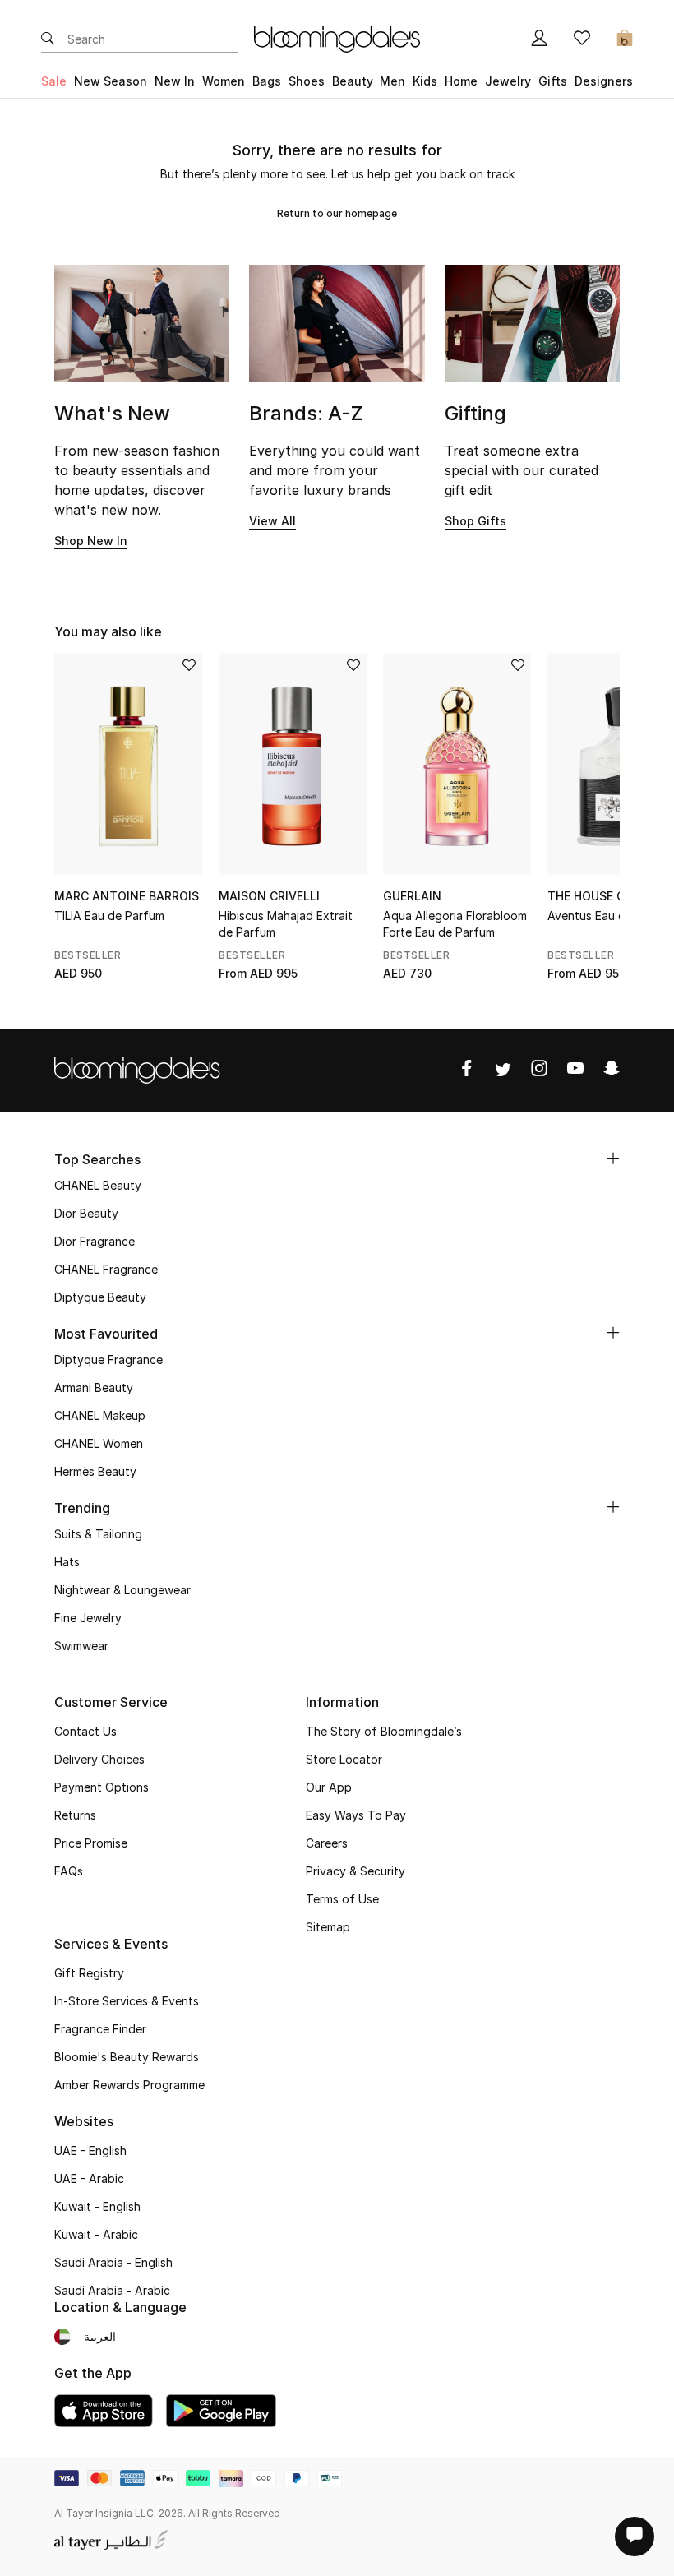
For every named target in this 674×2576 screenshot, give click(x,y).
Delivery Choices (99, 1759)
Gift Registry (89, 1973)
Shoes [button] (307, 81)
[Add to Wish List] (189, 666)
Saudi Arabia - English (113, 2262)
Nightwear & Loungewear (122, 1590)
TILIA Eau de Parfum (109, 916)
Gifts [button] (553, 81)
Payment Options (102, 1787)
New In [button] (175, 81)
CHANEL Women (99, 1443)
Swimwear (81, 1646)
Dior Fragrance (95, 1241)
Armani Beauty (94, 1387)
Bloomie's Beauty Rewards (127, 2057)
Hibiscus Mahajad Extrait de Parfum (286, 924)
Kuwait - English (97, 2206)
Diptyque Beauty (100, 1297)
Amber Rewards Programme (129, 2085)
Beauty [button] (353, 81)
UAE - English (90, 2151)
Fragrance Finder (100, 2029)
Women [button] (224, 81)
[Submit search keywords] (48, 39)
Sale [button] (54, 81)
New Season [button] (111, 81)
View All (272, 521)
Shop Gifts (475, 521)
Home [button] (461, 81)
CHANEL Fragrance (106, 1269)
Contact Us (85, 1731)
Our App (329, 1787)
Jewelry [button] (508, 81)
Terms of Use (342, 1899)
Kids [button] (425, 81)
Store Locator (344, 1759)
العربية (100, 2336)
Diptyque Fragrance (108, 1360)
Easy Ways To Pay (356, 1815)
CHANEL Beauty (98, 1185)
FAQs (69, 1871)
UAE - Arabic (89, 2178)
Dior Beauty (86, 1213)
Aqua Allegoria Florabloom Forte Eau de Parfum (455, 924)
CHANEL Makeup (100, 1415)
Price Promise (91, 1843)
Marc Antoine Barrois (127, 896)
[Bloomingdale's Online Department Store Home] (337, 38)
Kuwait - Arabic (96, 2234)
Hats (67, 1562)
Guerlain (412, 896)
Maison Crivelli (269, 896)
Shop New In (91, 541)
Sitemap (328, 1927)
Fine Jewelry (88, 1618)
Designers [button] (604, 81)
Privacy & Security (355, 1871)
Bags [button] (267, 81)
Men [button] (392, 81)
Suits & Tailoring (98, 1534)
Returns (75, 1815)
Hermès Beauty (95, 1471)
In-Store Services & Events (127, 2001)
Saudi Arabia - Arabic (112, 2290)
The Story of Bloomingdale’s (384, 1731)
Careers (327, 1843)
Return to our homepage (337, 213)
